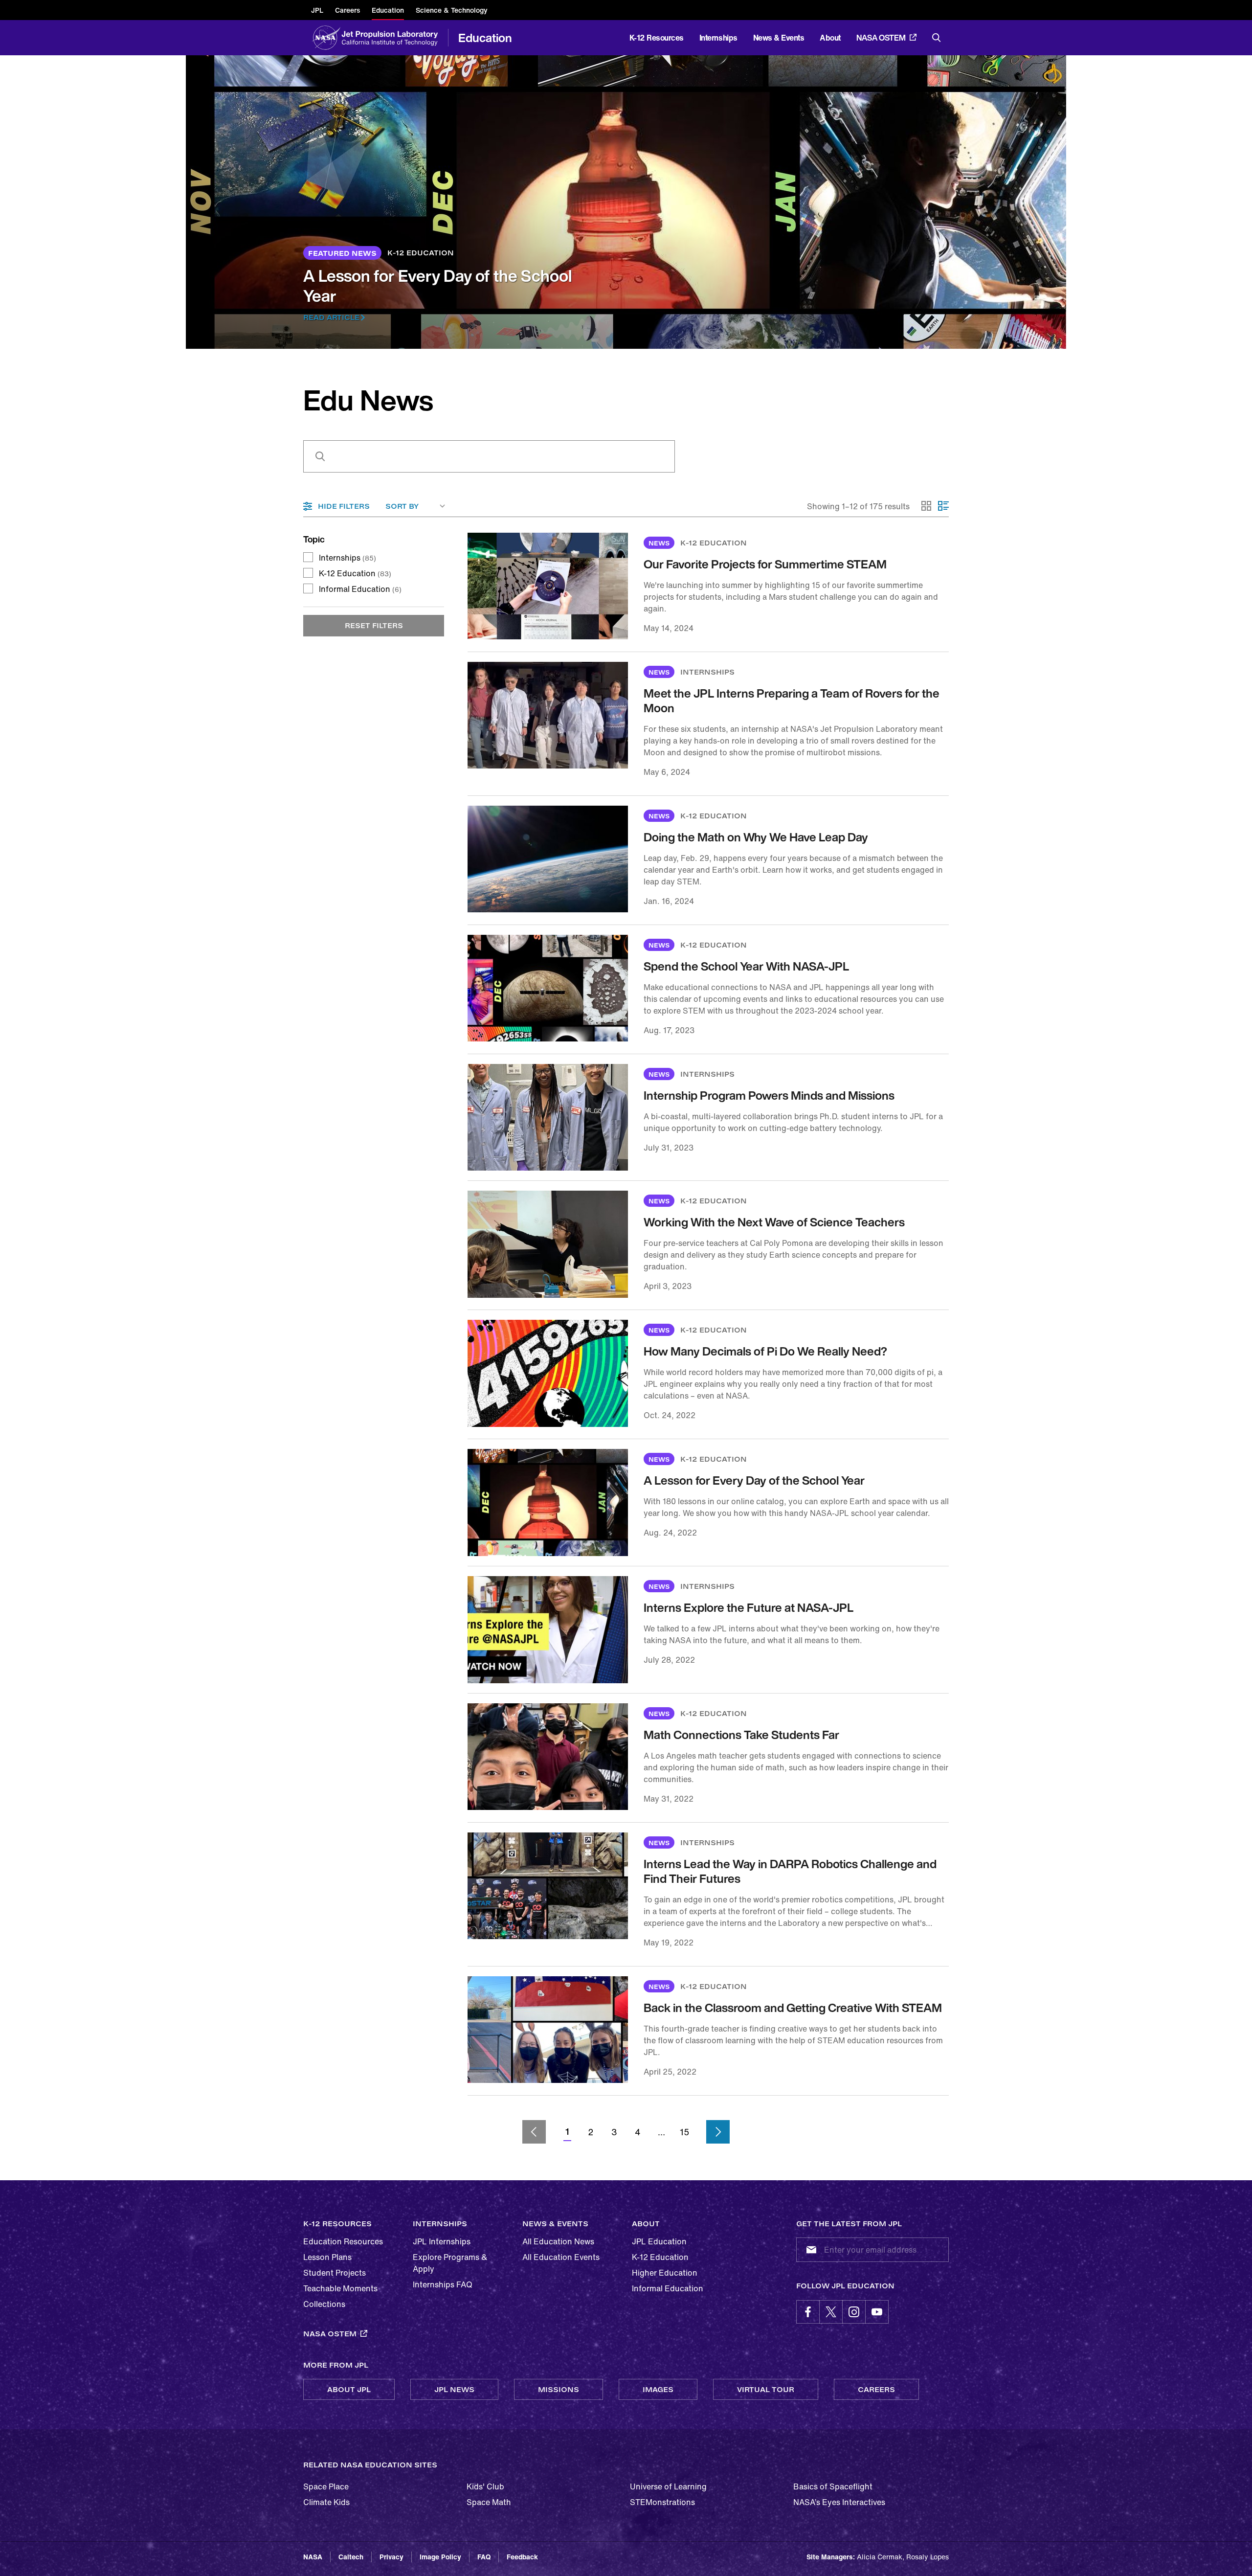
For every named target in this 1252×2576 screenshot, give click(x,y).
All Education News (558, 2241)
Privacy (391, 2557)
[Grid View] (927, 506)
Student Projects (335, 2273)
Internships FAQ (443, 2284)
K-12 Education (355, 573)
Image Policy (440, 2557)
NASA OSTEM (881, 38)
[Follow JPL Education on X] (831, 2312)
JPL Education (659, 2241)
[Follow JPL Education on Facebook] (808, 2312)
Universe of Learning (668, 2486)
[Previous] (534, 2132)
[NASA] (326, 38)
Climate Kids (326, 2502)
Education (485, 38)
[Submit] (809, 2250)
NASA (313, 2557)
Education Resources (343, 2241)
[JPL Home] (392, 38)
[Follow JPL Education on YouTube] (877, 2312)
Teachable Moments (340, 2288)
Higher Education (665, 2273)
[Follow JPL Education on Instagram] (854, 2312)
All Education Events (561, 2257)
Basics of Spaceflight (833, 2486)
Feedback (522, 2557)
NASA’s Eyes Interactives (839, 2502)
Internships (347, 558)
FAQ (484, 2557)
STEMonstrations (662, 2502)
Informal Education (360, 589)
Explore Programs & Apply (450, 2263)
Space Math (489, 2502)
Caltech (351, 2557)
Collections (324, 2304)
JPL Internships (442, 2241)
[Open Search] (937, 38)
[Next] (718, 2132)
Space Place (326, 2486)
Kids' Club (485, 2486)
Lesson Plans (327, 2257)
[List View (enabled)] (943, 506)
